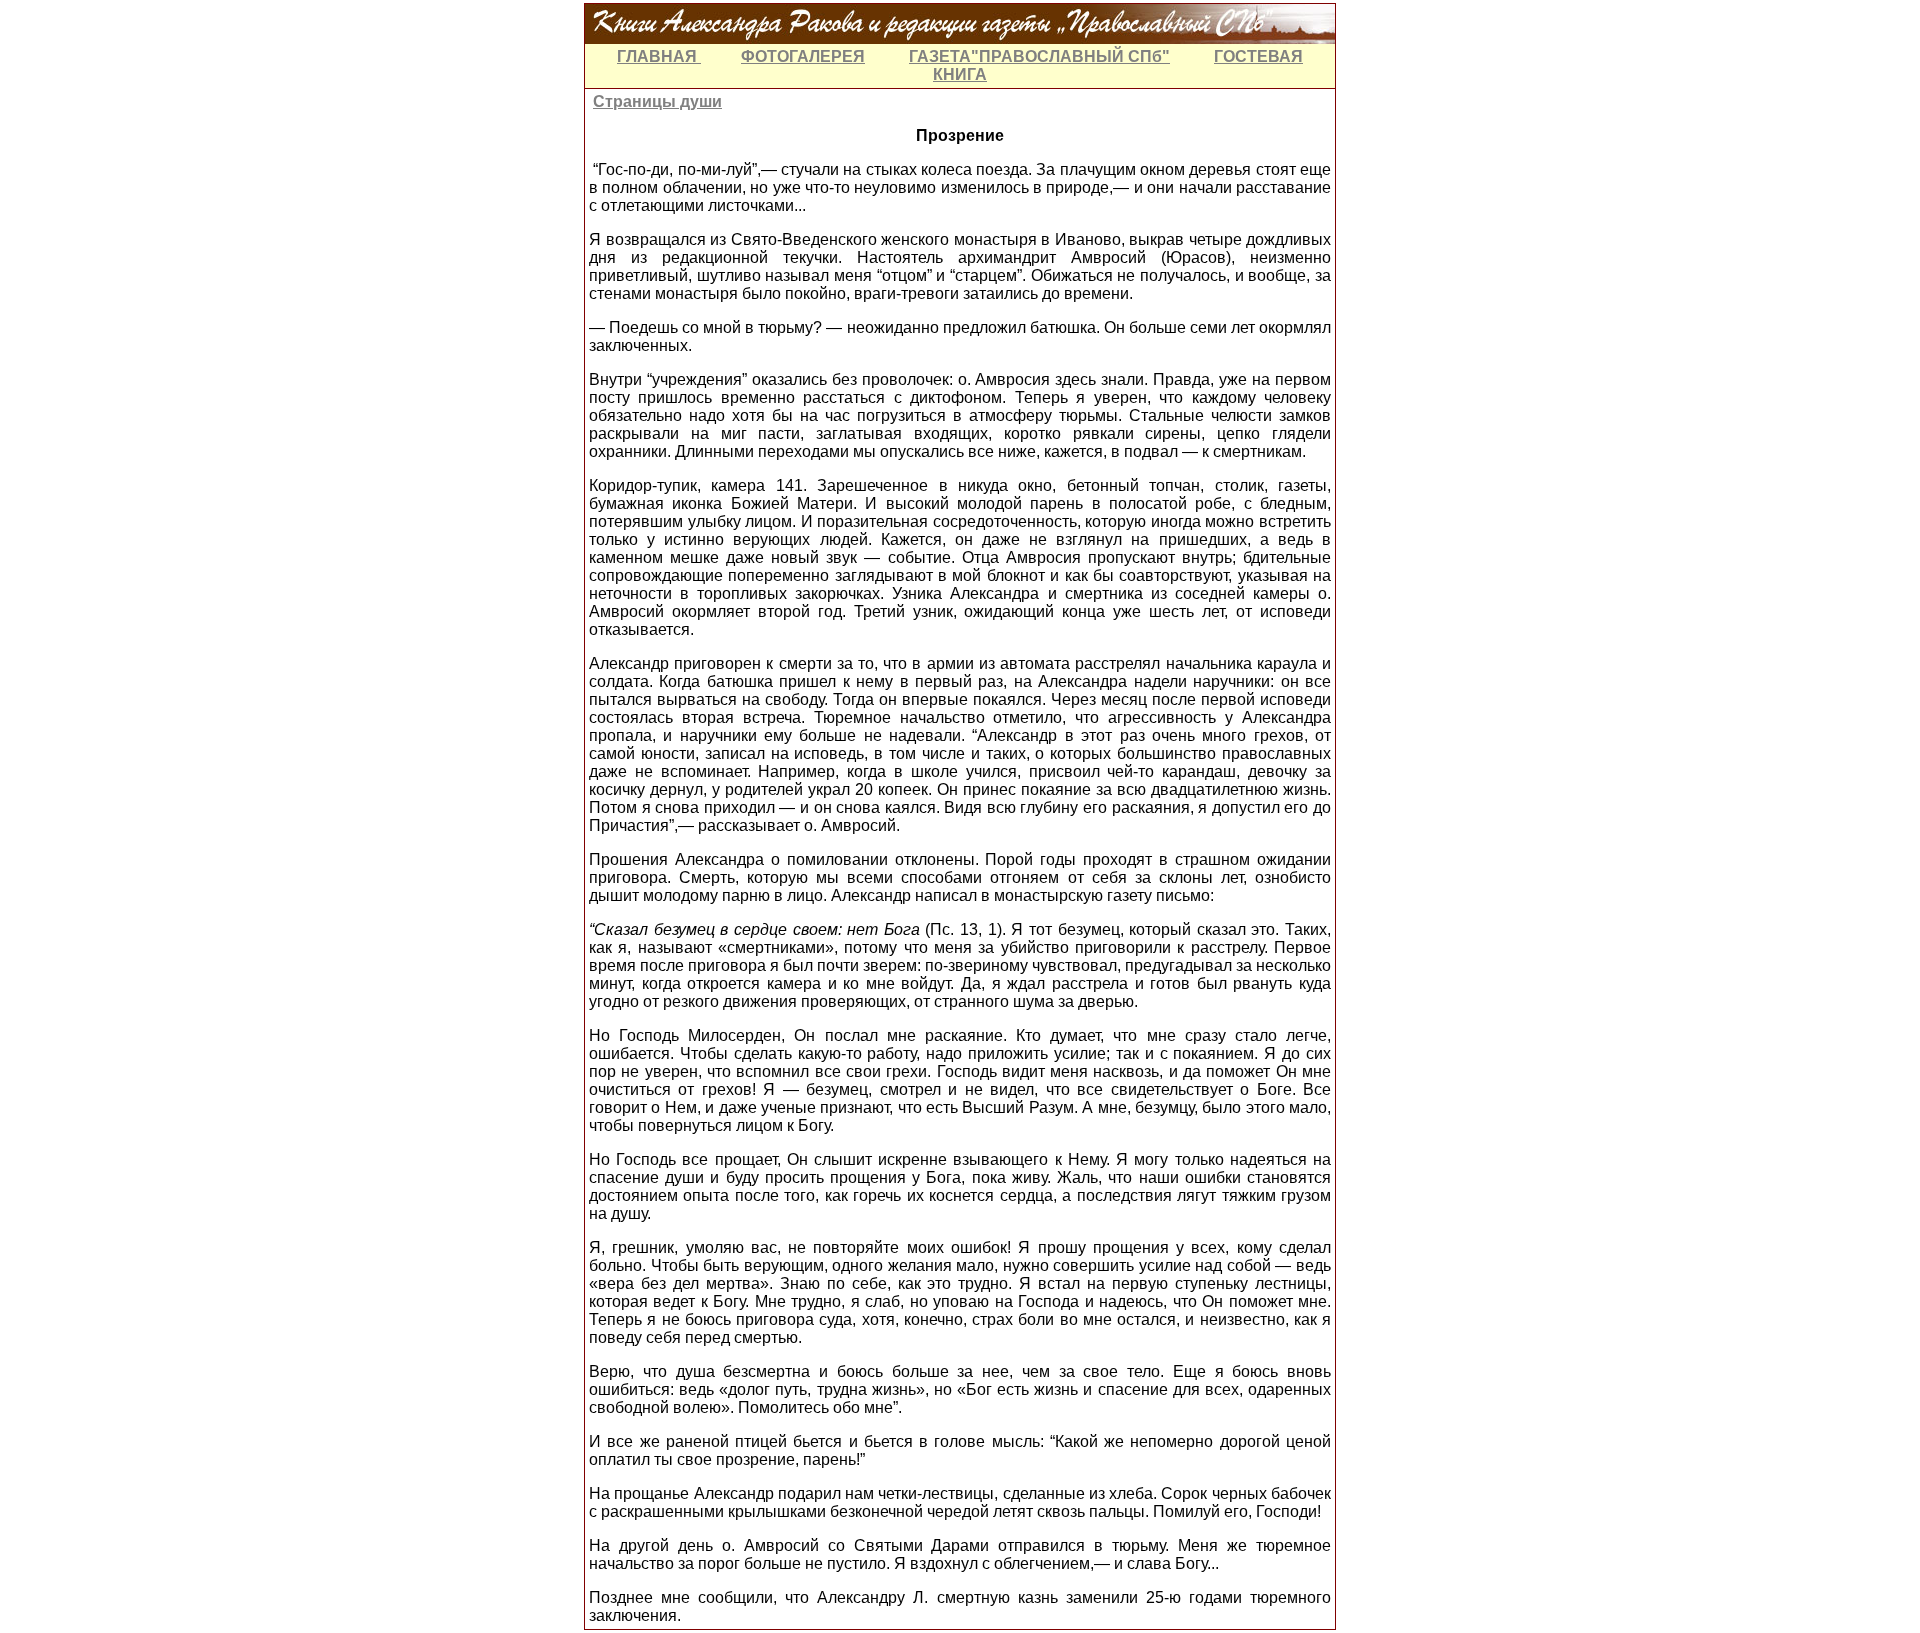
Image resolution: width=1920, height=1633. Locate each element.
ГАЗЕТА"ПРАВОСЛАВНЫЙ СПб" (1039, 56)
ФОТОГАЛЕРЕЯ (803, 56)
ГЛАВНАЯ (659, 56)
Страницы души (657, 101)
